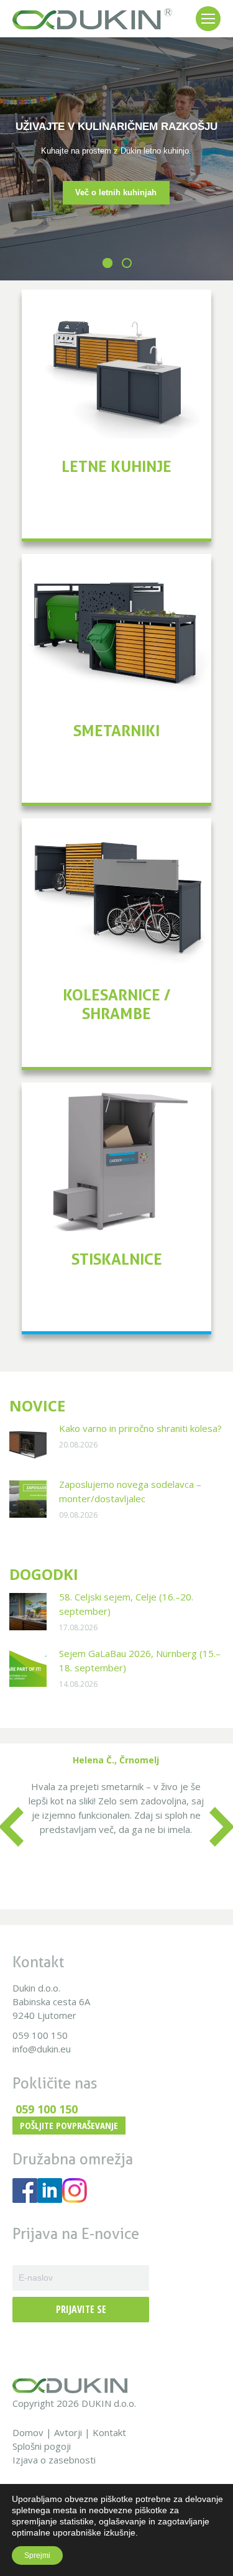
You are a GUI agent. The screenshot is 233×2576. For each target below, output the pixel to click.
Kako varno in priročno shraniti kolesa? (140, 1428)
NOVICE (37, 1406)
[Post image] (28, 1443)
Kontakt (109, 2432)
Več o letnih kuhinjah (116, 192)
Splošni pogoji (42, 2446)
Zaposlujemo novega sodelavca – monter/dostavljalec (130, 1491)
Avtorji (68, 2432)
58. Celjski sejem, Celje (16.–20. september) (126, 1604)
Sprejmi (37, 2555)
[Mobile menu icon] (208, 19)
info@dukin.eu (42, 2049)
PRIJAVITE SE (81, 2309)
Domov (28, 2432)
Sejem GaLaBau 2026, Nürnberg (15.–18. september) (140, 1660)
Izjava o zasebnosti (54, 2460)
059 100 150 (40, 2035)
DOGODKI (44, 1574)
